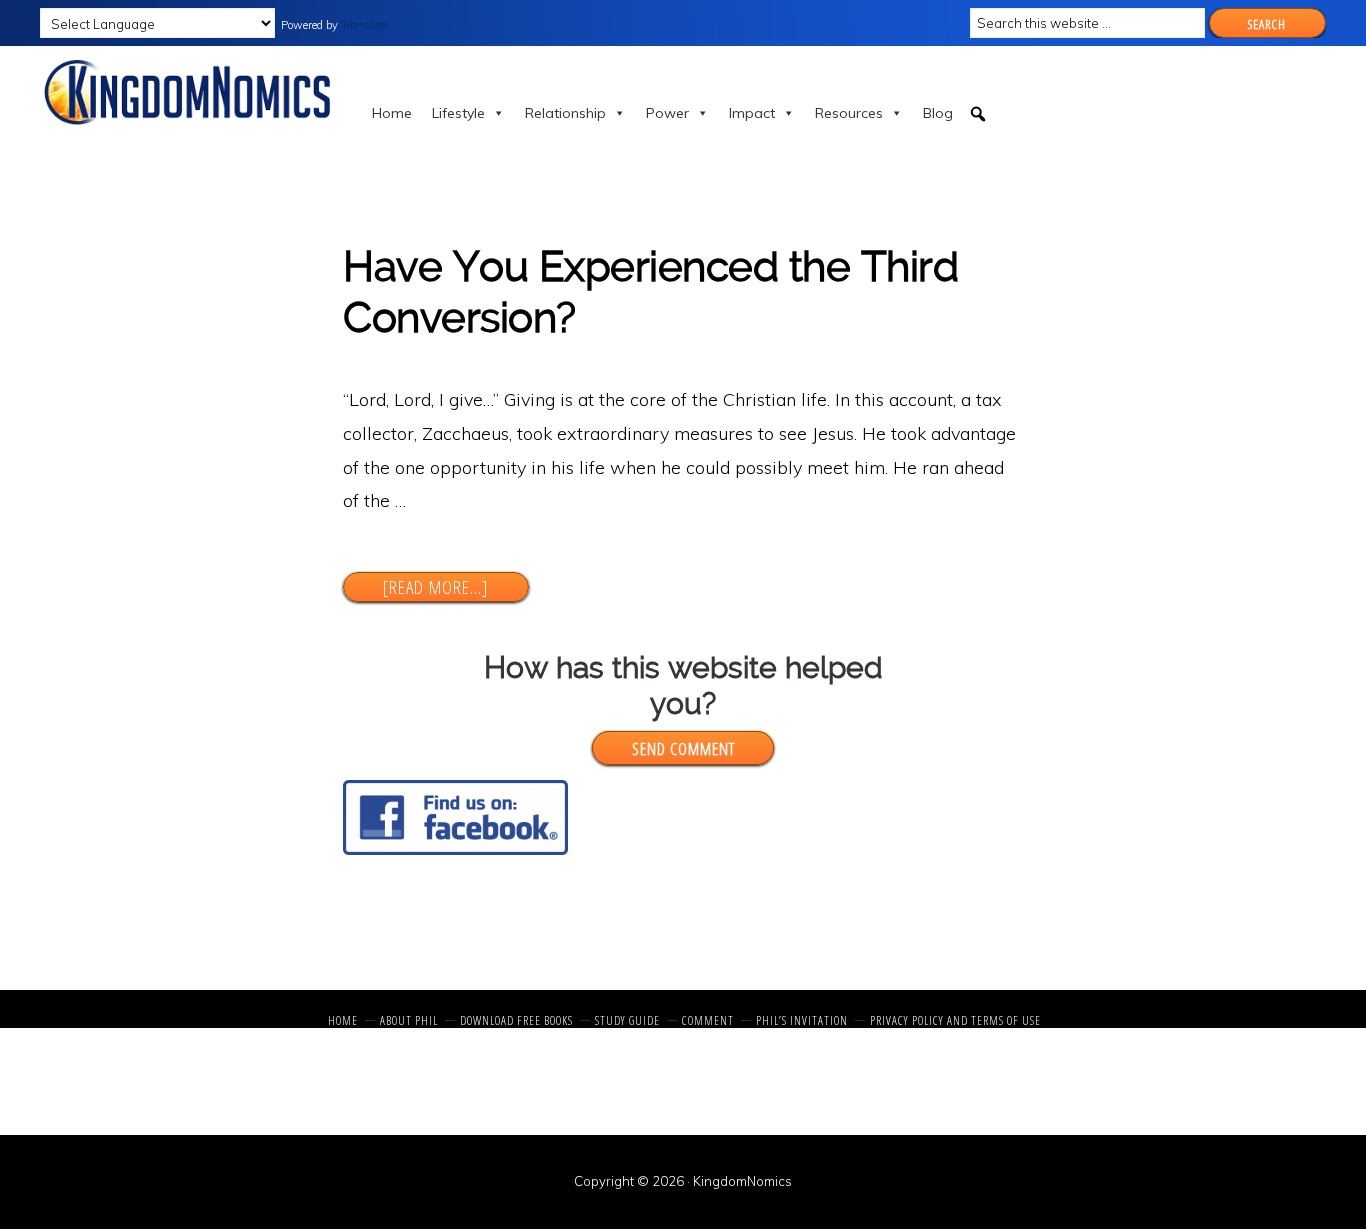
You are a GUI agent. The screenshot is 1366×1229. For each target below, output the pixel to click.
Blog (938, 113)
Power (667, 113)
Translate (364, 25)
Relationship (565, 113)
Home (392, 113)
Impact (752, 113)
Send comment (683, 748)
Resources (849, 113)
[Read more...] (455, 587)
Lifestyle (458, 113)
